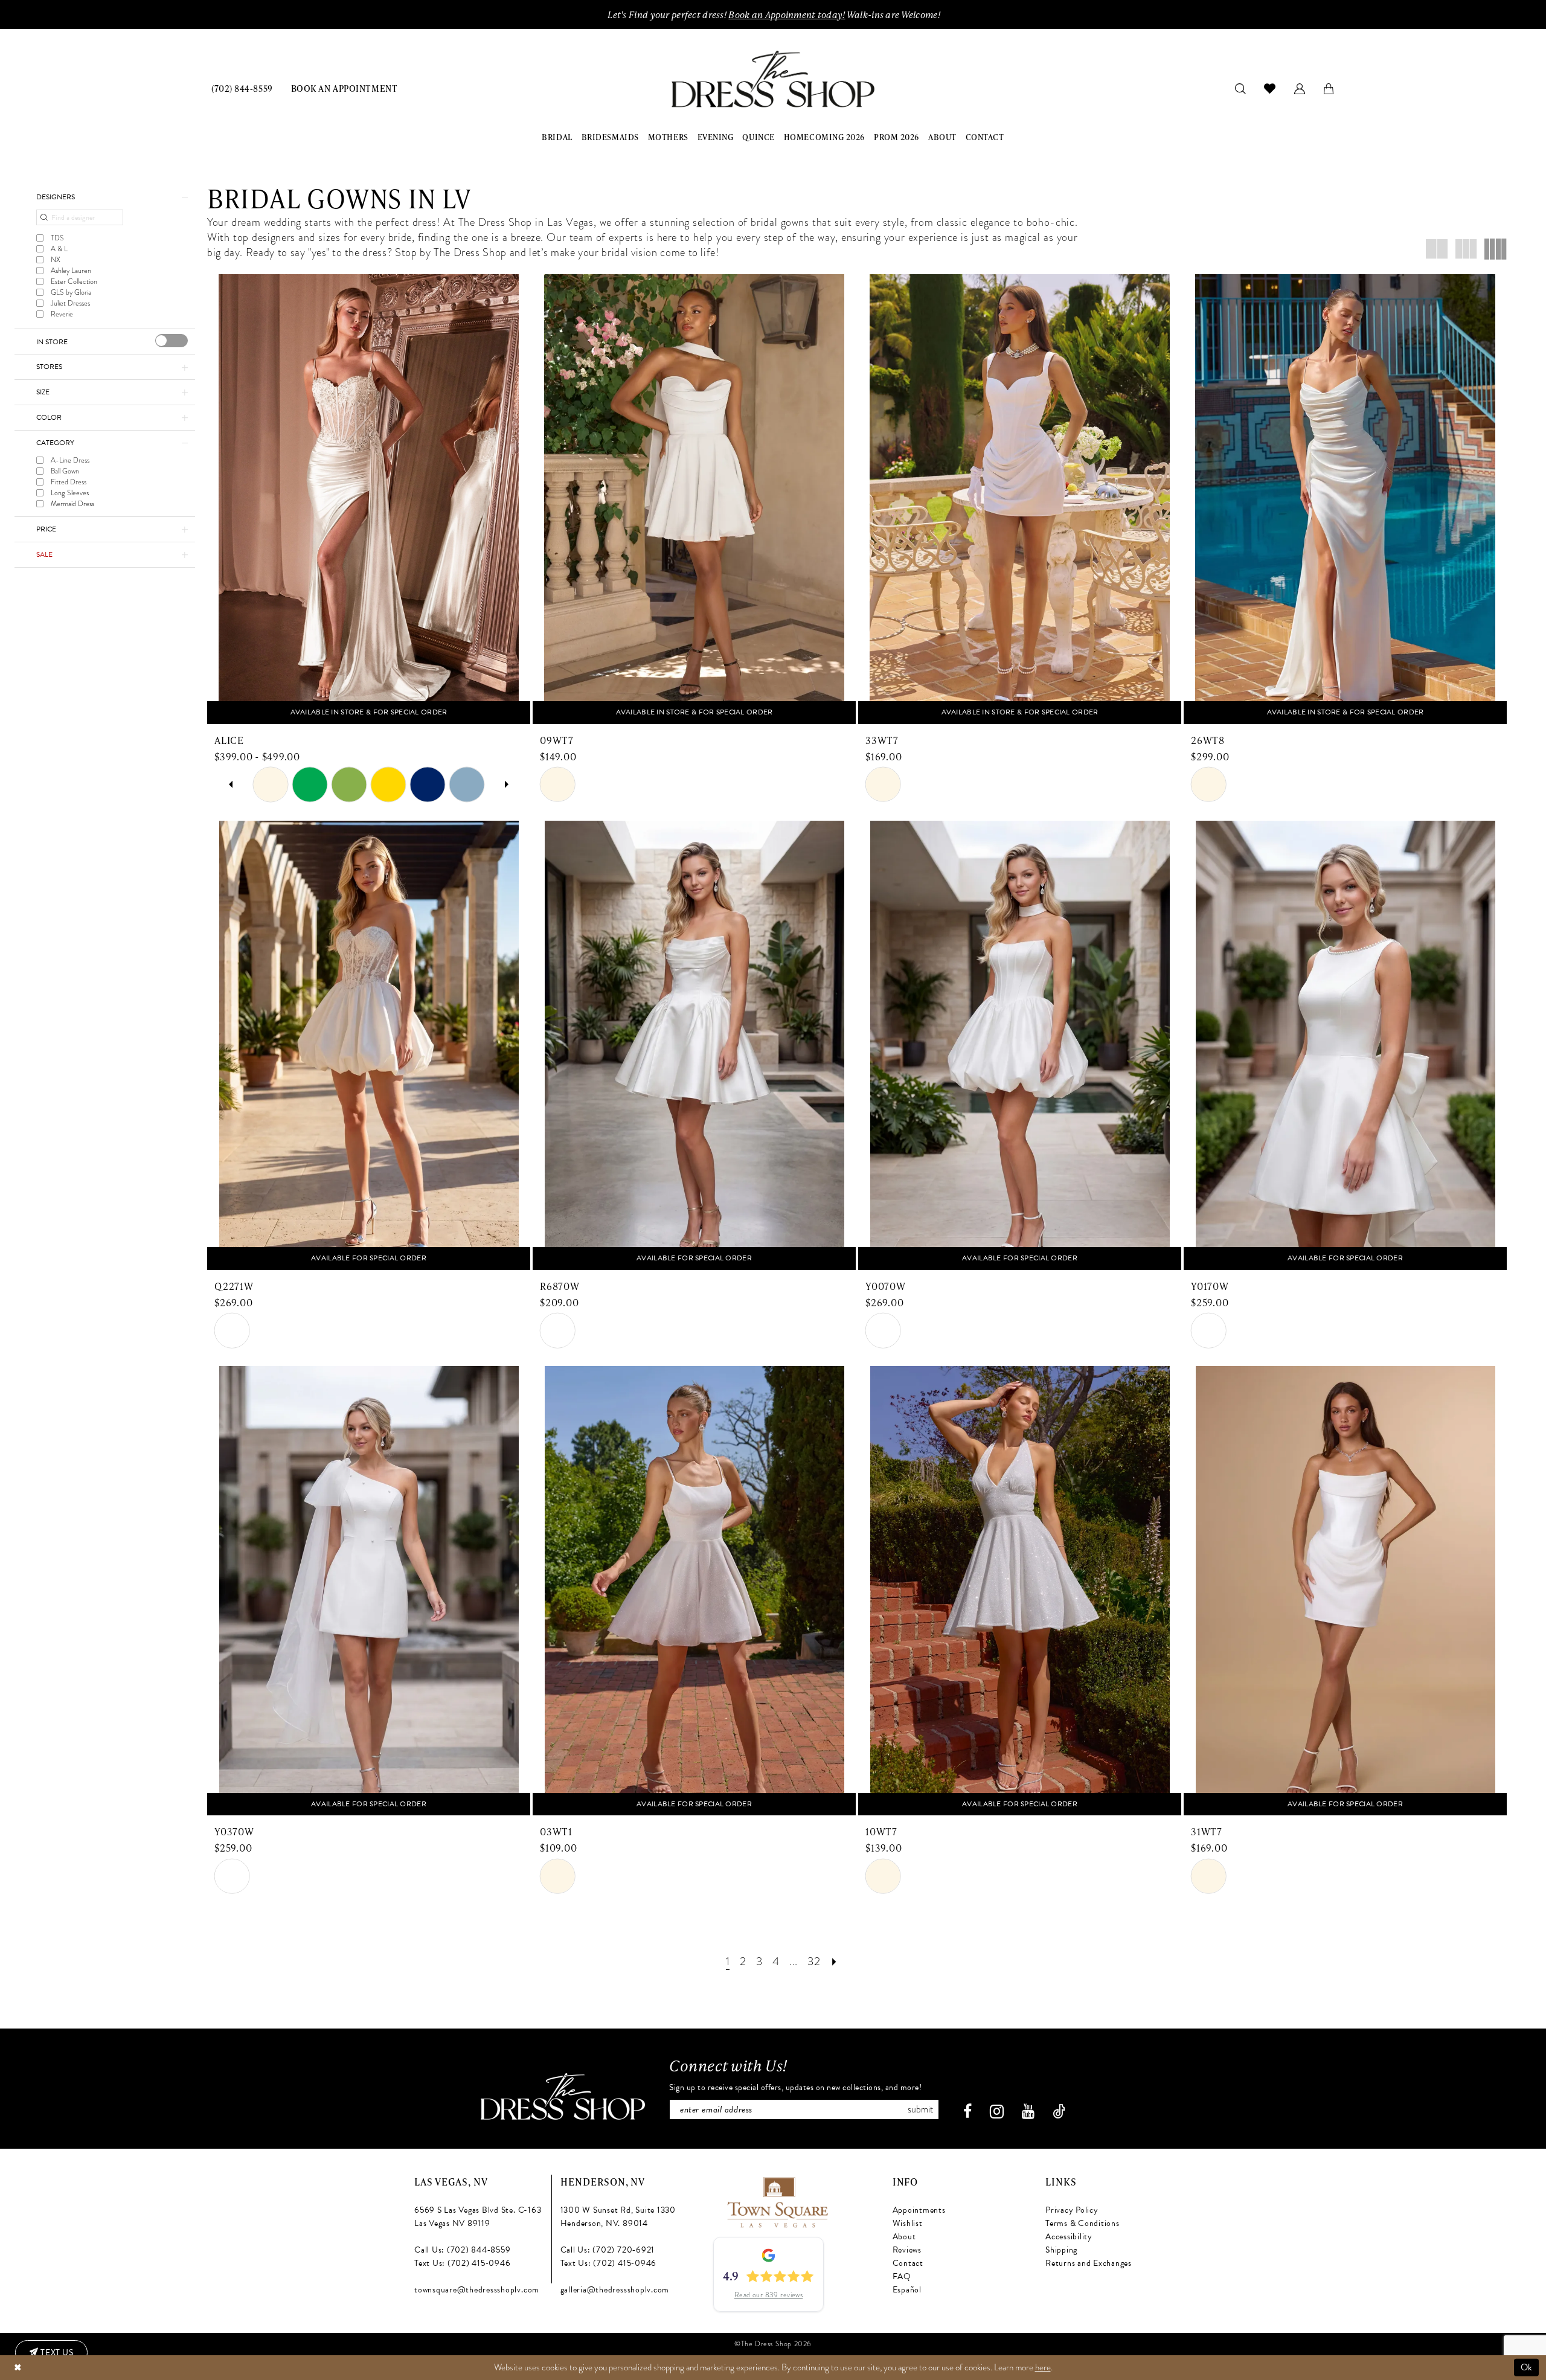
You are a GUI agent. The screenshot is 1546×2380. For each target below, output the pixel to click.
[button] (1300, 88)
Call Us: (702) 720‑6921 (608, 2250)
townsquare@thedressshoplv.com (477, 2290)
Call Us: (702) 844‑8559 (462, 2250)
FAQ (902, 2276)
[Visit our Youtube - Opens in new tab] (1028, 2112)
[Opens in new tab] (777, 2200)
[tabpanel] (271, 785)
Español (907, 2290)
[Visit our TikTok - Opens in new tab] (1059, 2112)
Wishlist (908, 2223)
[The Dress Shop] (563, 2096)
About (904, 2237)
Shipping (1061, 2250)
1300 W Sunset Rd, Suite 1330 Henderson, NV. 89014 (618, 2217)
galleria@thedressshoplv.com (615, 2290)
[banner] (773, 79)
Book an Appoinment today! (787, 14)
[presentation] (172, 341)
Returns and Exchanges (1089, 2263)
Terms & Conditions (1083, 2223)
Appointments (919, 2210)
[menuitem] (242, 88)
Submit (920, 2109)
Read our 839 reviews (769, 2295)
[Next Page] (834, 1961)
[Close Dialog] (18, 2368)
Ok (1527, 2367)
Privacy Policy (1072, 2210)
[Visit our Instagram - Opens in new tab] (997, 2112)
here (1043, 2367)
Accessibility (1069, 2237)
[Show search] (1241, 88)
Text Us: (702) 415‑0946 (462, 2263)
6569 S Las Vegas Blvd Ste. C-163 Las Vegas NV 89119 (478, 2217)
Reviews (907, 2250)
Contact (908, 2263)
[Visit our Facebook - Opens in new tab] (967, 2112)
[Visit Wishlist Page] (1270, 88)
